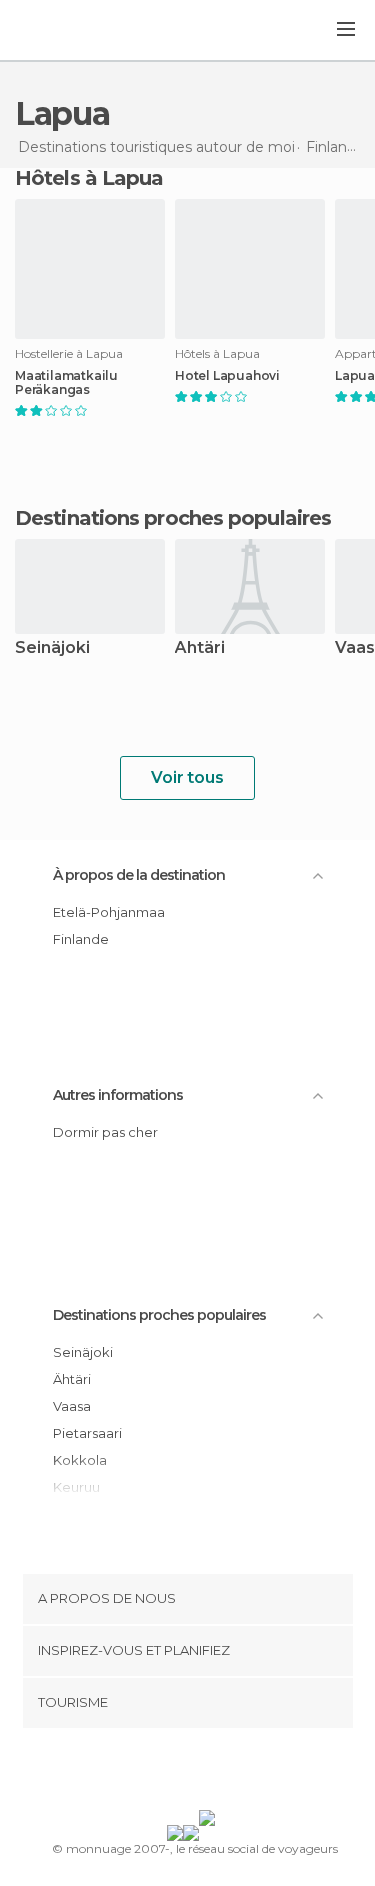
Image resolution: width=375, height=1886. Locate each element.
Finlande (81, 939)
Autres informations (118, 1095)
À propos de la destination (139, 875)
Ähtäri (200, 648)
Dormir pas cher (105, 1132)
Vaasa (72, 1406)
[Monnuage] (69, 31)
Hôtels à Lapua (89, 178)
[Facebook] (156, 1773)
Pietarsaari (87, 1433)
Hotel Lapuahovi (227, 376)
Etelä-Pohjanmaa (109, 912)
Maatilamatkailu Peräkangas (66, 383)
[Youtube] (234, 1773)
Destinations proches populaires (173, 518)
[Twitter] (182, 1773)
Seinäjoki (52, 648)
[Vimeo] (208, 1773)
